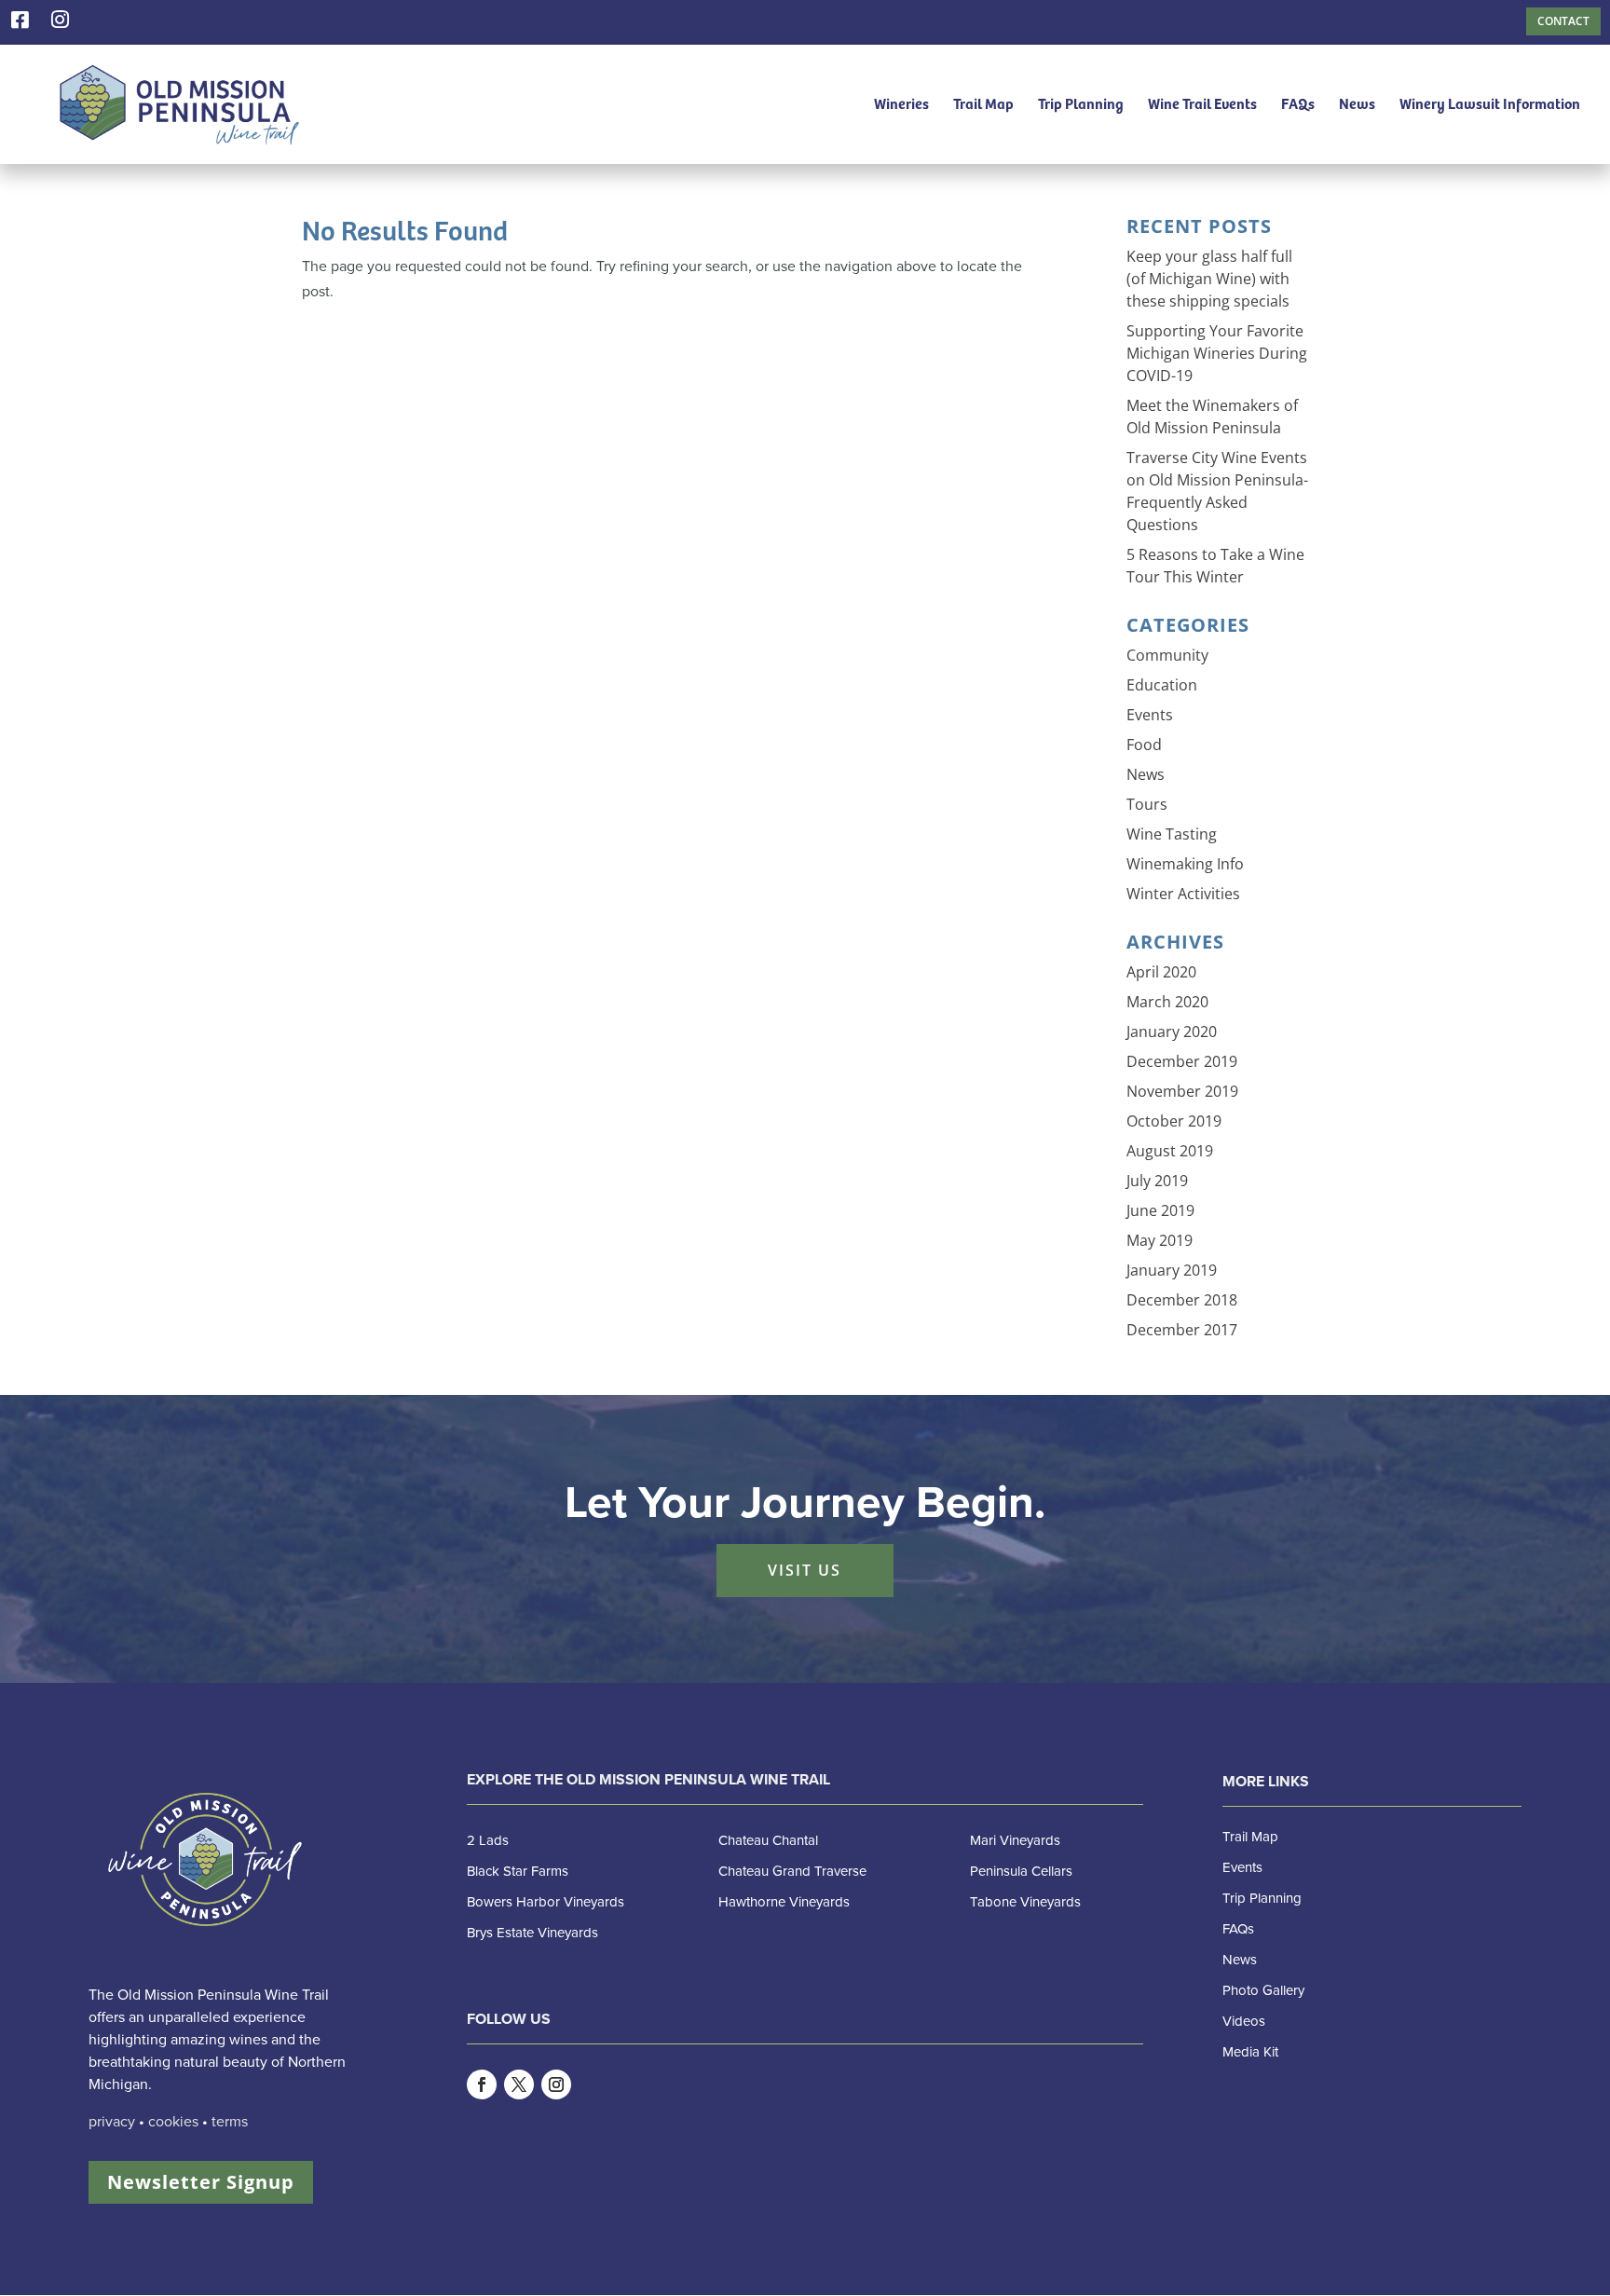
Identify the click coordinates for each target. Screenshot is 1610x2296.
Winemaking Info (1185, 864)
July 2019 (1157, 1181)
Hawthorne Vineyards (784, 1902)
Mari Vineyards (1015, 1840)
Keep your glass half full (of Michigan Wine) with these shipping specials (1209, 279)
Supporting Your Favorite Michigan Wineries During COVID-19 (1217, 353)
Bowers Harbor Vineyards (546, 1902)
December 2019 (1182, 1061)
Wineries (901, 105)
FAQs (1298, 105)
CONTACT (1563, 21)
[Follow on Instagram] (556, 2084)
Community (1167, 655)
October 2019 (1174, 1121)
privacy (112, 2122)
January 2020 (1172, 1032)
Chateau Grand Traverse (792, 1871)
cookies (173, 2122)
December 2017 (1182, 1330)
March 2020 (1167, 1002)
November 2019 (1182, 1091)
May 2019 (1160, 1240)
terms (230, 2122)
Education (1162, 685)
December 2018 (1182, 1300)
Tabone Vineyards (1025, 1902)
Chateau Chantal (768, 1840)
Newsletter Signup (201, 2182)
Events (1150, 715)
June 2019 (1160, 1210)
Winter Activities (1183, 894)
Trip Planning (1081, 105)
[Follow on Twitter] (519, 2084)
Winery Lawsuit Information (1490, 105)
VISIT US (805, 1570)
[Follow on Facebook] (482, 2084)
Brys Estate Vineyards (532, 1933)
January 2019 (1172, 1270)
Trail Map (983, 105)
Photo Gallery (1263, 1990)
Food (1144, 745)
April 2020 (1161, 972)
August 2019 (1170, 1151)
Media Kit (1250, 2052)
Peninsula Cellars (1021, 1871)
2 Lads (488, 1840)
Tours (1147, 804)
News (1357, 105)
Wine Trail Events (1202, 105)
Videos (1244, 2021)
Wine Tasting (1172, 834)
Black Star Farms (518, 1871)
